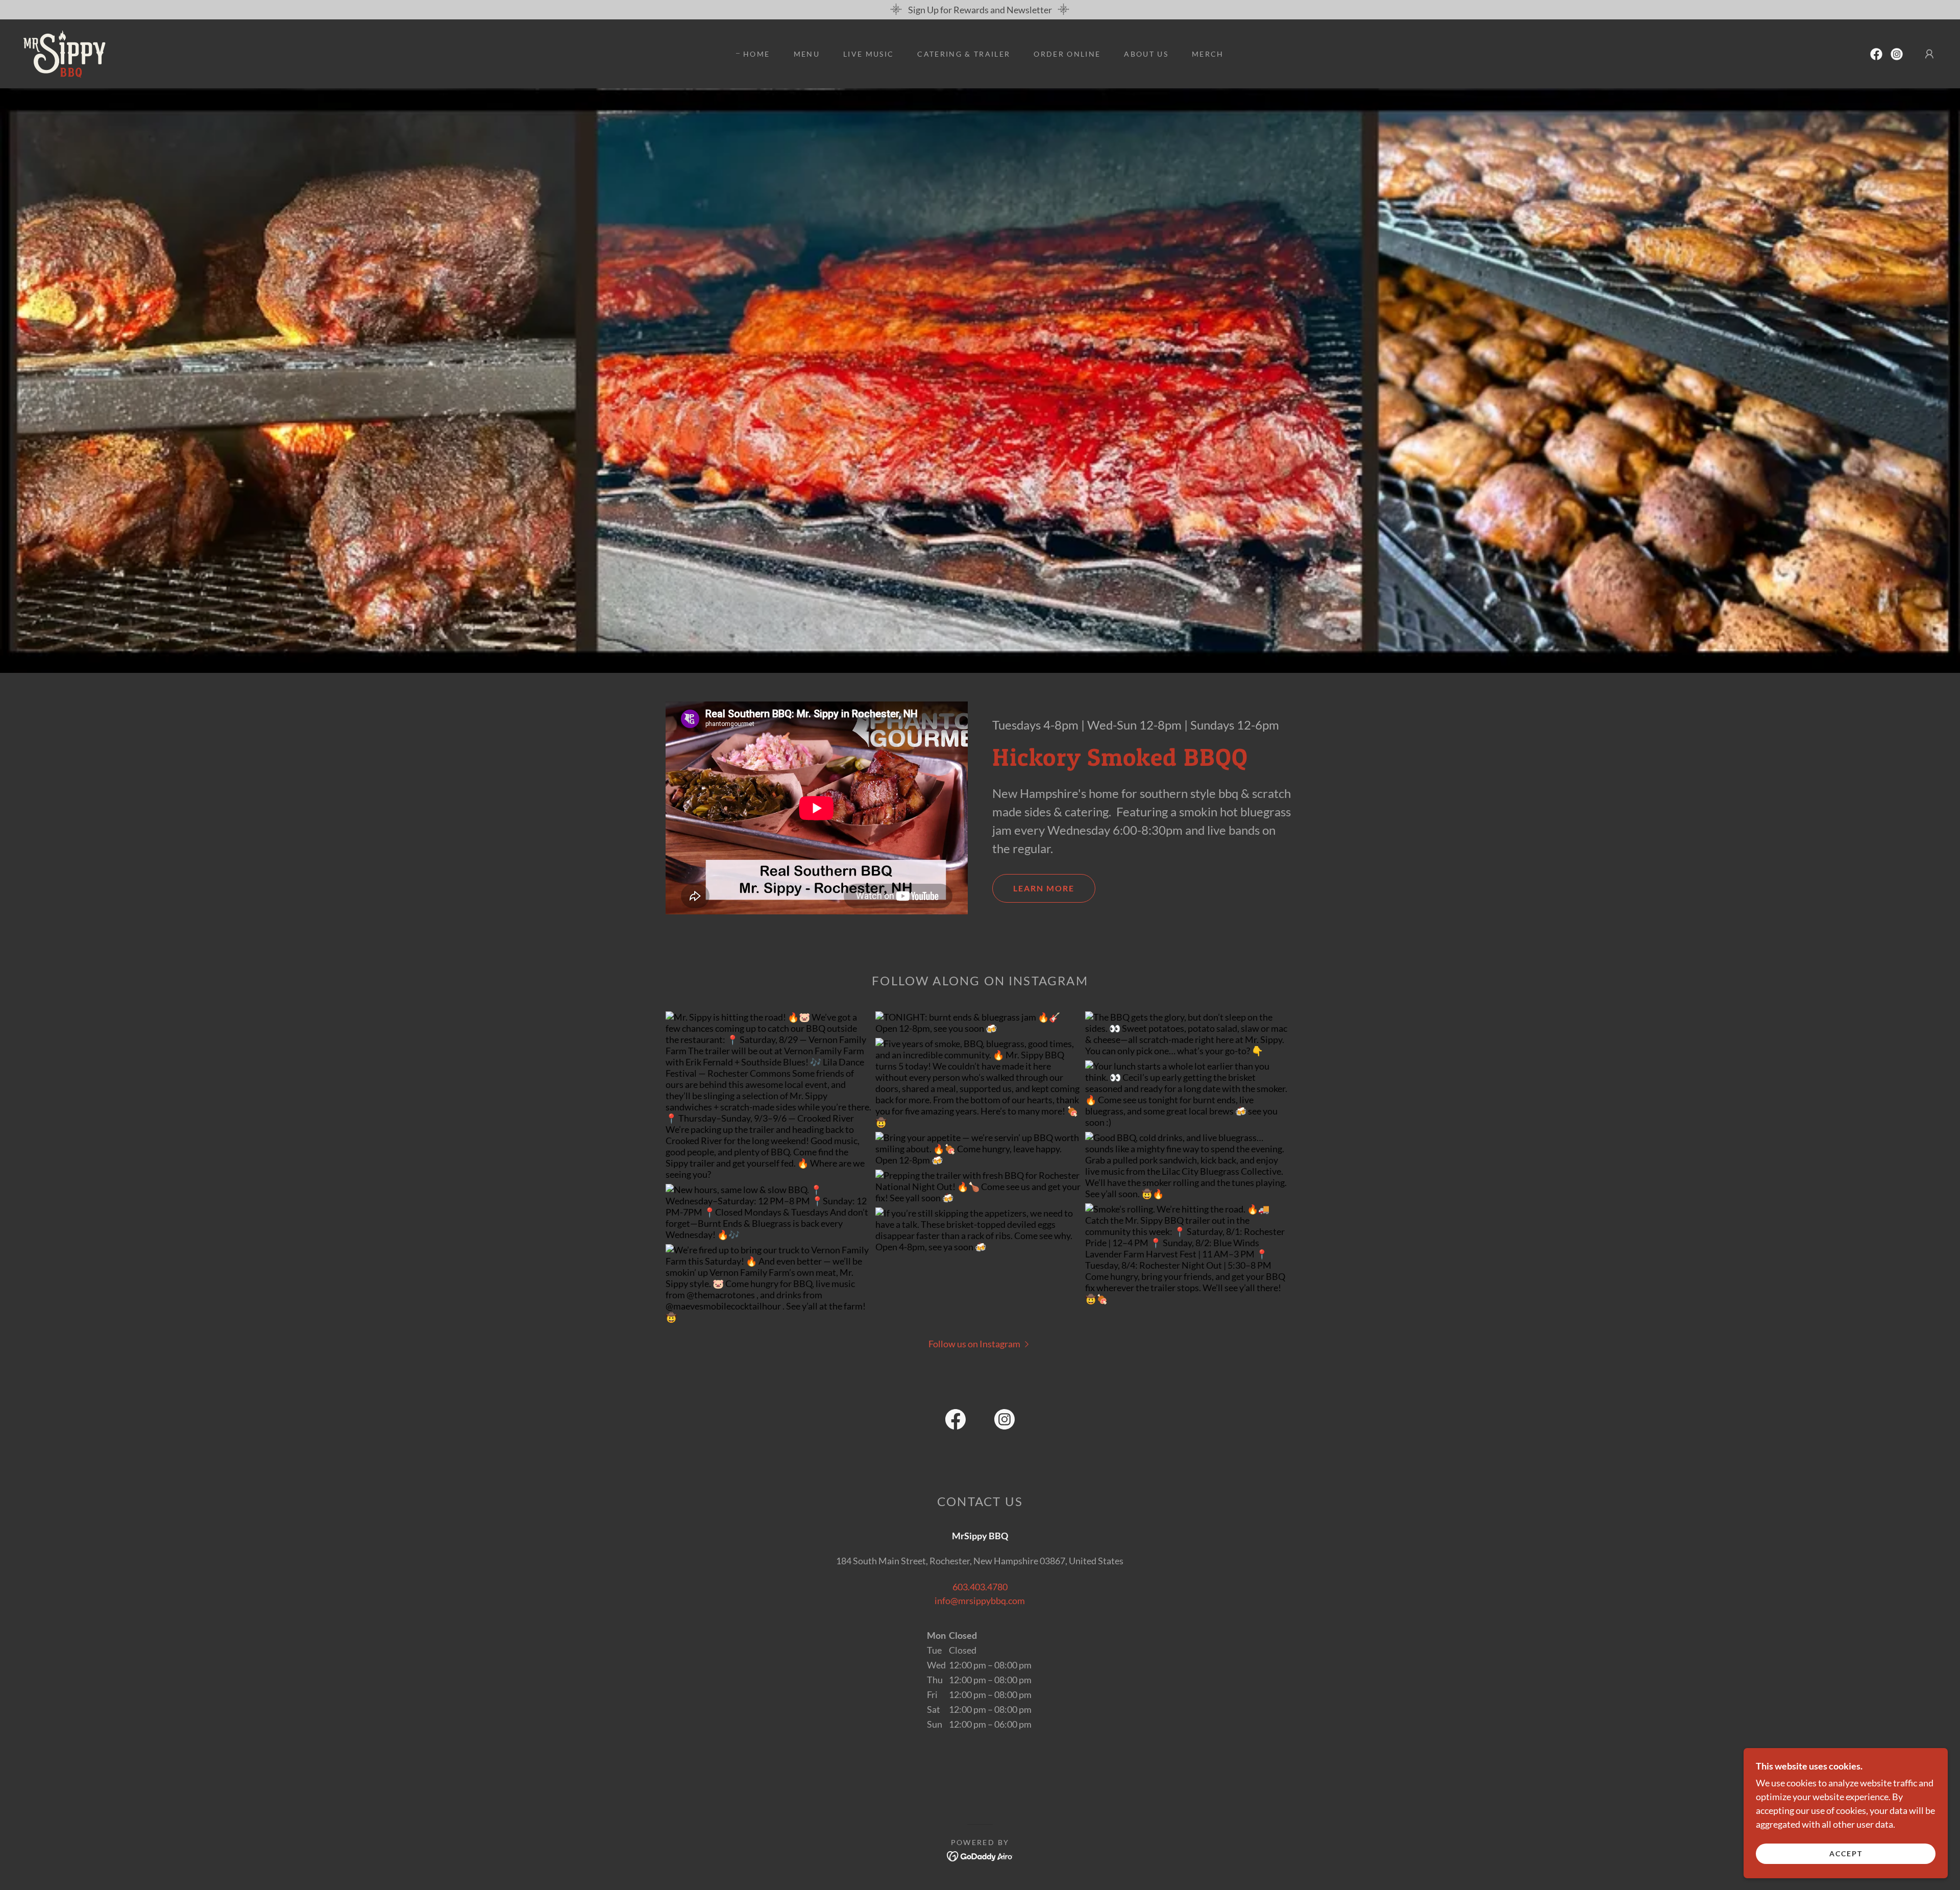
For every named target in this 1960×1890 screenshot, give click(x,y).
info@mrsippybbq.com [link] (980, 1601)
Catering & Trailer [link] (964, 54)
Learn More (1044, 888)
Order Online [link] (1067, 54)
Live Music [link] (868, 54)
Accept (1846, 1853)
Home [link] (756, 54)
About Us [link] (1146, 54)
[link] (65, 53)
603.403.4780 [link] (980, 1587)
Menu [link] (807, 54)
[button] (1929, 54)
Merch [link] (1208, 54)
